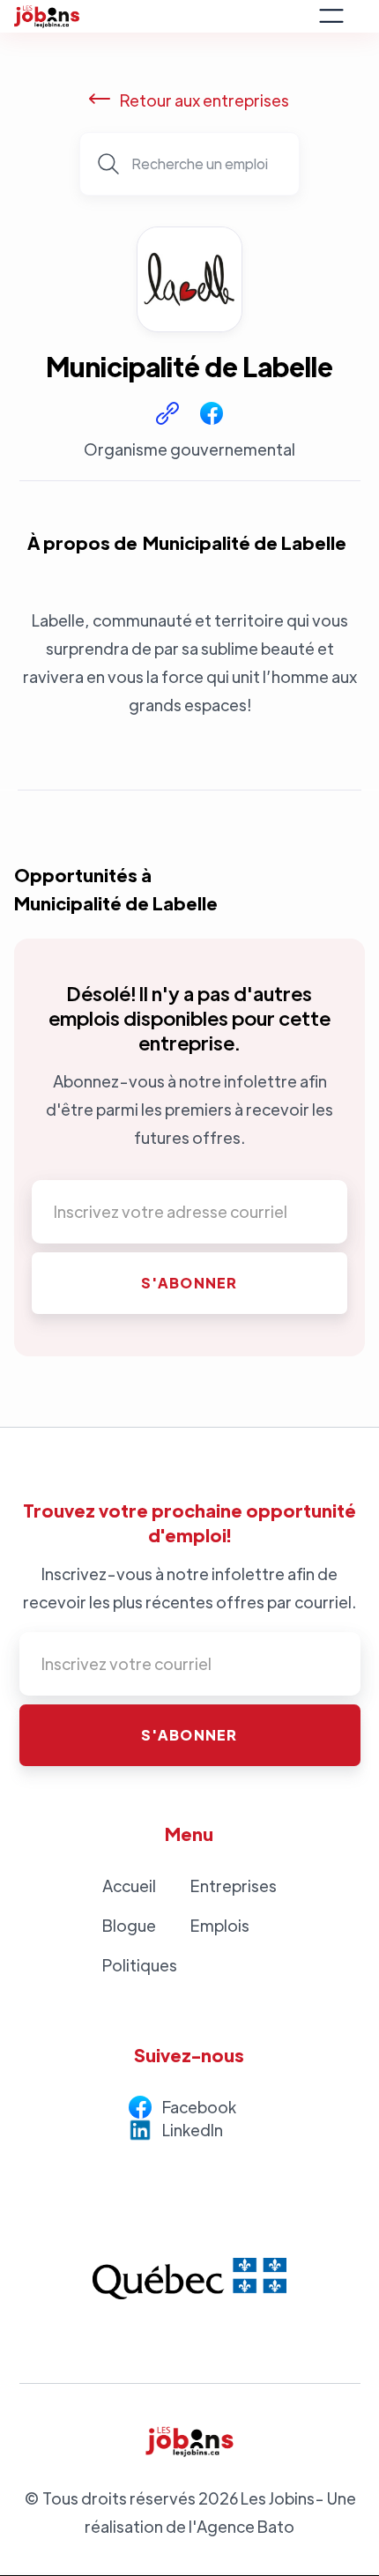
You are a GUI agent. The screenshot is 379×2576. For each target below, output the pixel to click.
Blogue (129, 1925)
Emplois (220, 1925)
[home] (161, 16)
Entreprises (234, 1886)
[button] (331, 16)
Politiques (140, 1965)
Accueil (129, 1886)
